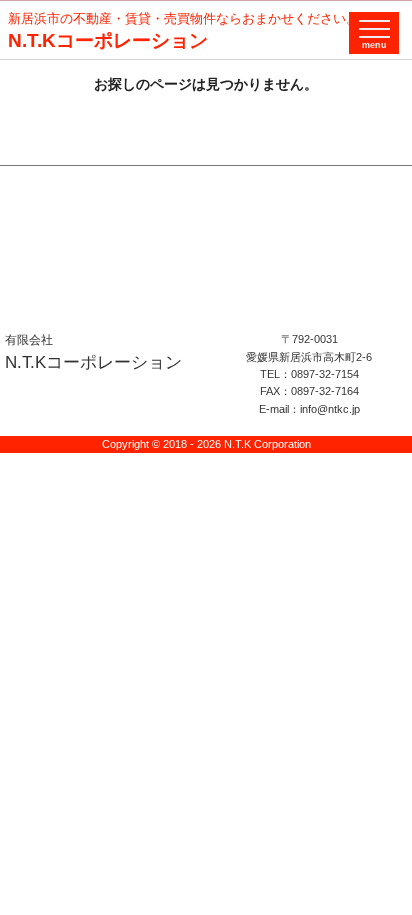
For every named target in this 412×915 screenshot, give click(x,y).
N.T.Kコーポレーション (108, 40)
